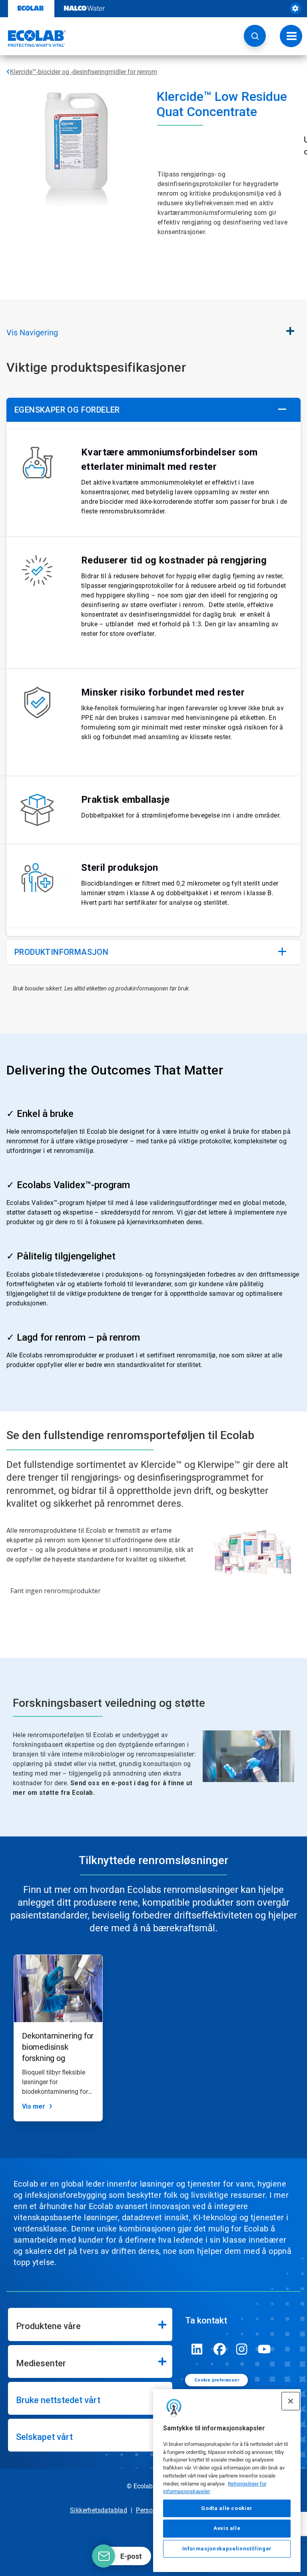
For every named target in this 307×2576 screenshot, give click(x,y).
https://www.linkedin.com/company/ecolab (197, 2349)
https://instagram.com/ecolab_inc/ (242, 2349)
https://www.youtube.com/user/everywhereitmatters (264, 2349)
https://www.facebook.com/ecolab (219, 2349)
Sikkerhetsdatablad (99, 2510)
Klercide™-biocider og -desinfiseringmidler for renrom (84, 72)
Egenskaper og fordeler (67, 410)
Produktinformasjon (61, 952)
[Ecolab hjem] (33, 38)
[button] (255, 36)
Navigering (32, 333)
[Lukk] (291, 2401)
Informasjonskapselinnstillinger (227, 2549)
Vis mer (34, 2106)
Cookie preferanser (217, 2380)
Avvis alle (227, 2528)
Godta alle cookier (227, 2508)
